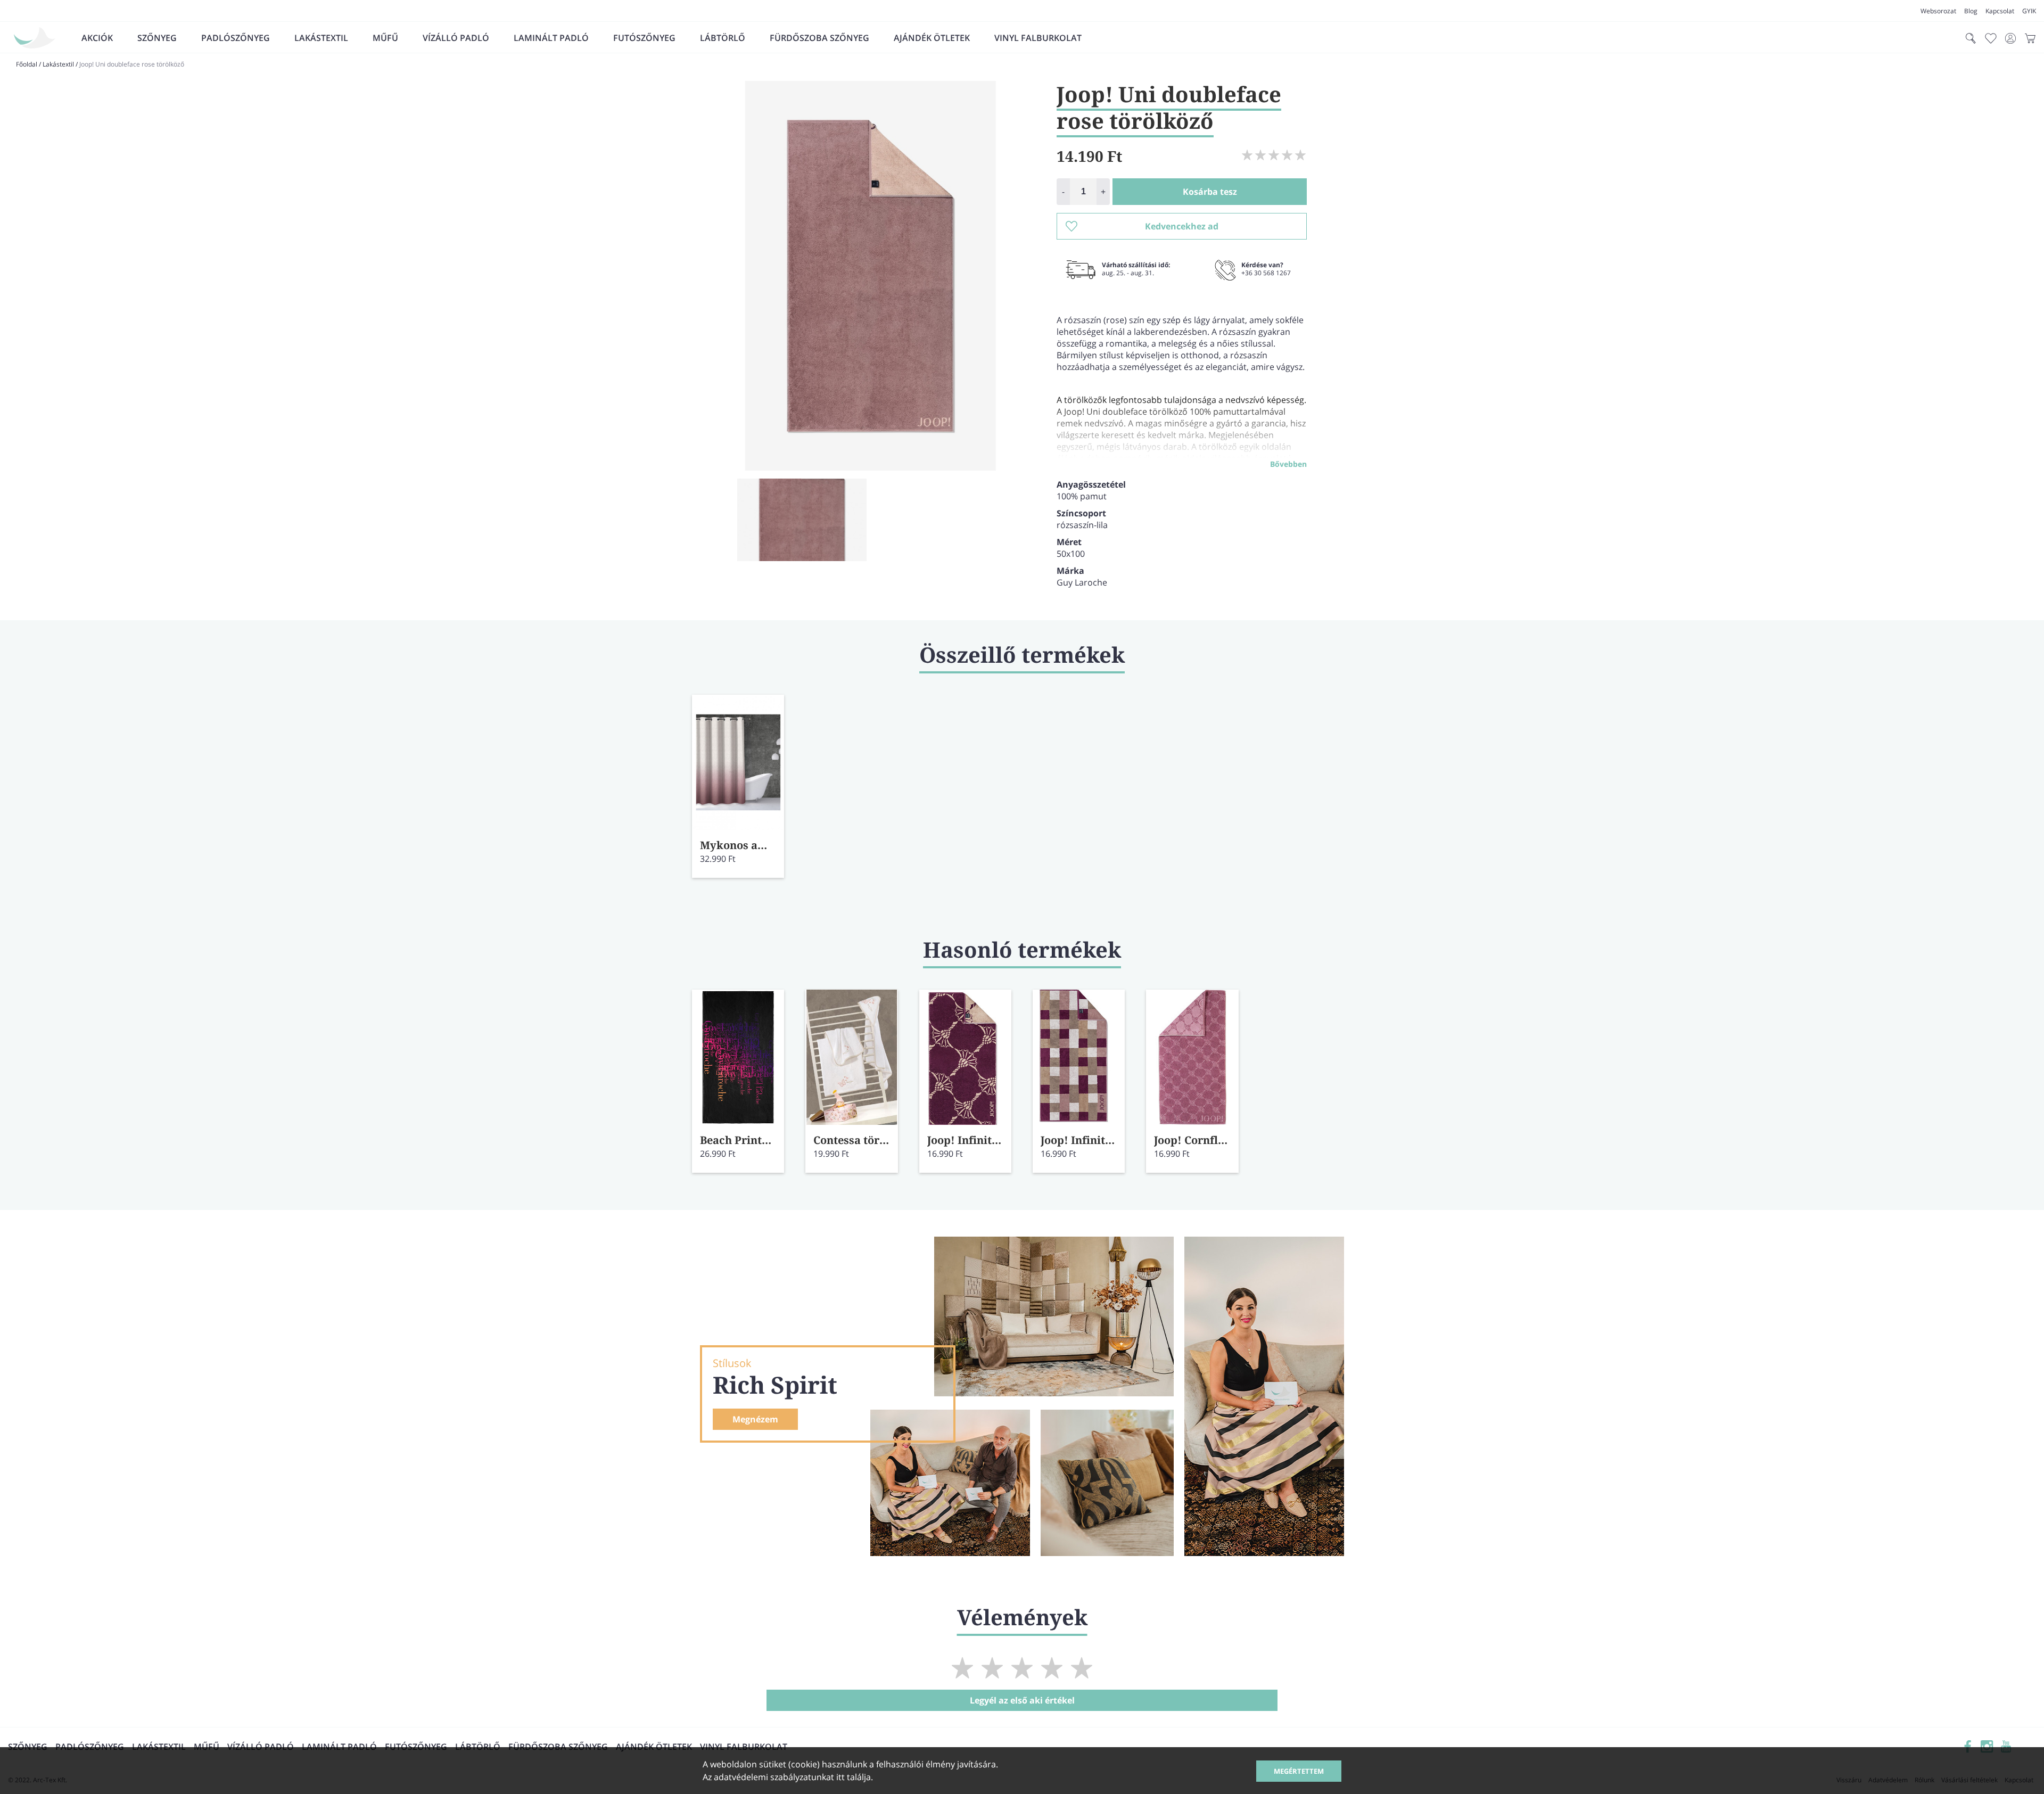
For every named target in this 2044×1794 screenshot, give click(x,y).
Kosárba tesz (1210, 192)
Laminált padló (551, 38)
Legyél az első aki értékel (1022, 1700)
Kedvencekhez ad (1182, 226)
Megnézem (755, 1419)
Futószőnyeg (644, 38)
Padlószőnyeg (236, 38)
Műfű (385, 38)
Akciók (97, 38)
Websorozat (1938, 11)
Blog (1971, 11)
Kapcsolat (2000, 11)
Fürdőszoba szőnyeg (819, 38)
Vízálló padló (456, 38)
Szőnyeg (157, 38)
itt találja (854, 1777)
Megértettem (1299, 1771)
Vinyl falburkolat (1038, 38)
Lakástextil (321, 38)
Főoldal (27, 64)
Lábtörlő (723, 38)
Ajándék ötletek (932, 38)
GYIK (2029, 11)
